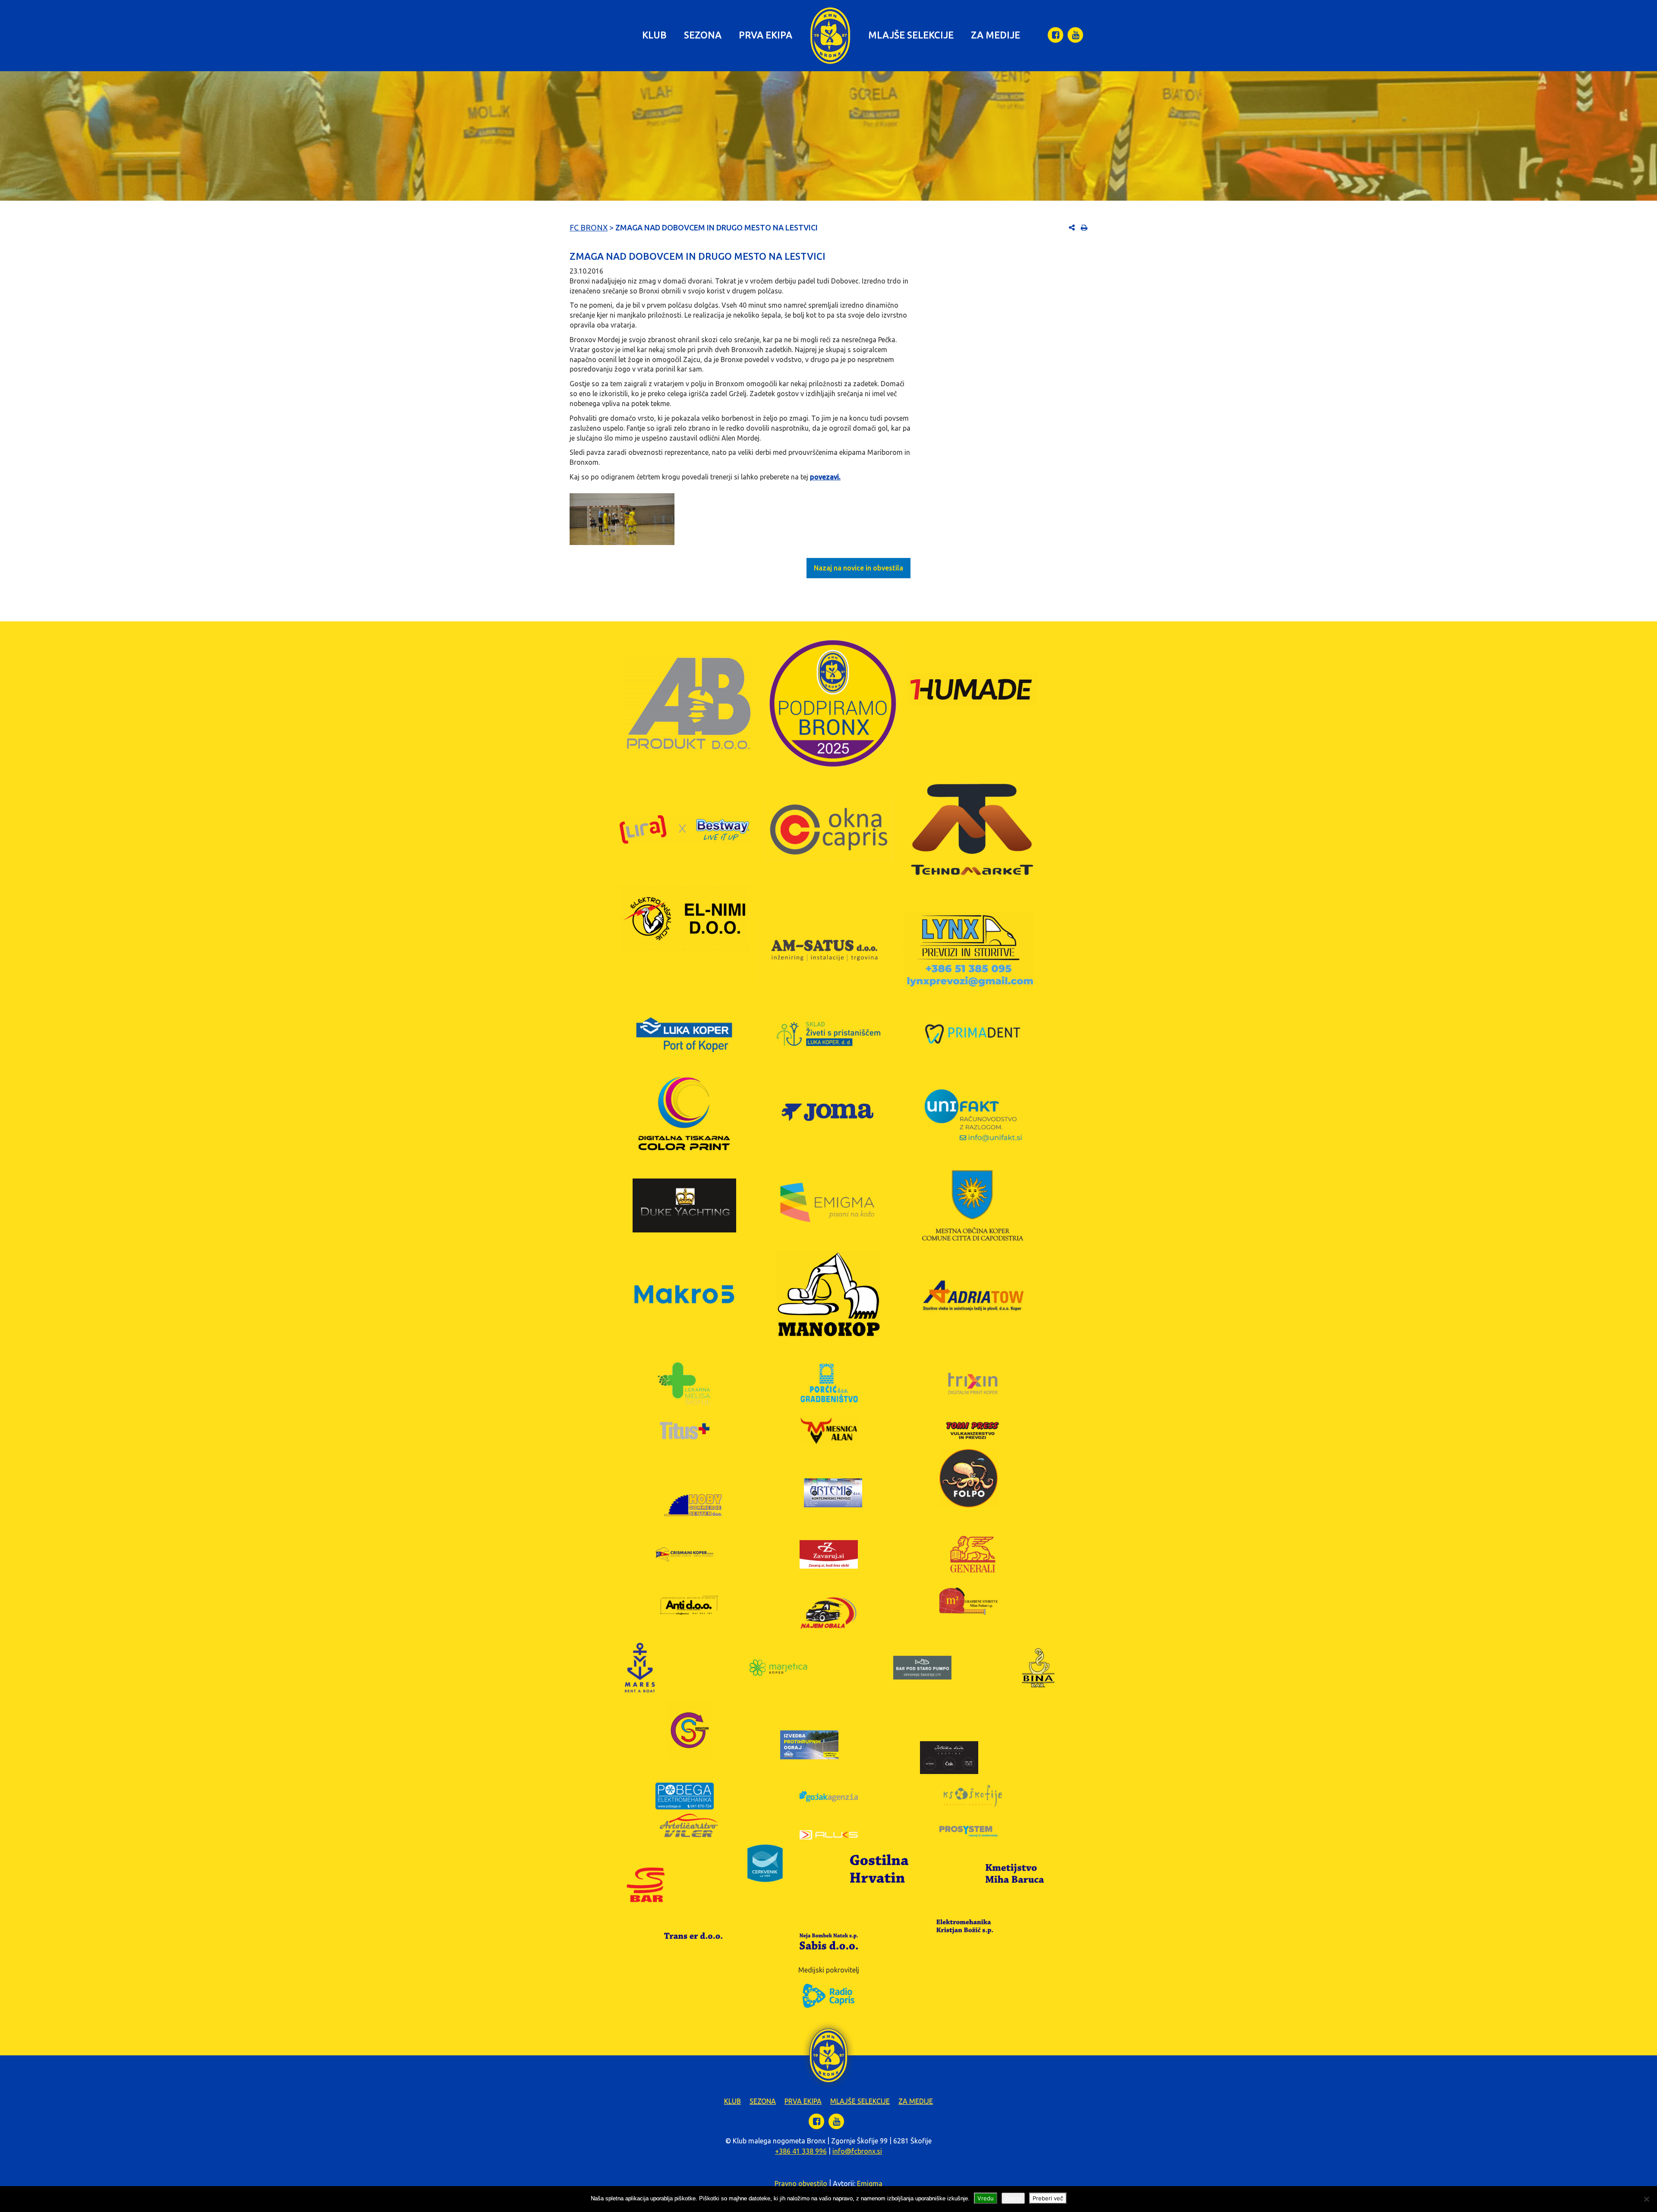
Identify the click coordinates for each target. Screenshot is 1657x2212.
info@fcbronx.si (857, 2151)
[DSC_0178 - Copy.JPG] (622, 519)
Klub (654, 35)
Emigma (870, 2184)
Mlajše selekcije (911, 35)
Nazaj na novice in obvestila (858, 568)
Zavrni (1013, 2198)
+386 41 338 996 (801, 2151)
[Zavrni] (1646, 2199)
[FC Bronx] (830, 36)
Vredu (986, 2198)
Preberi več (1048, 2198)
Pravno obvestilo (801, 2184)
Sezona (703, 35)
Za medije (995, 35)
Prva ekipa (765, 35)
